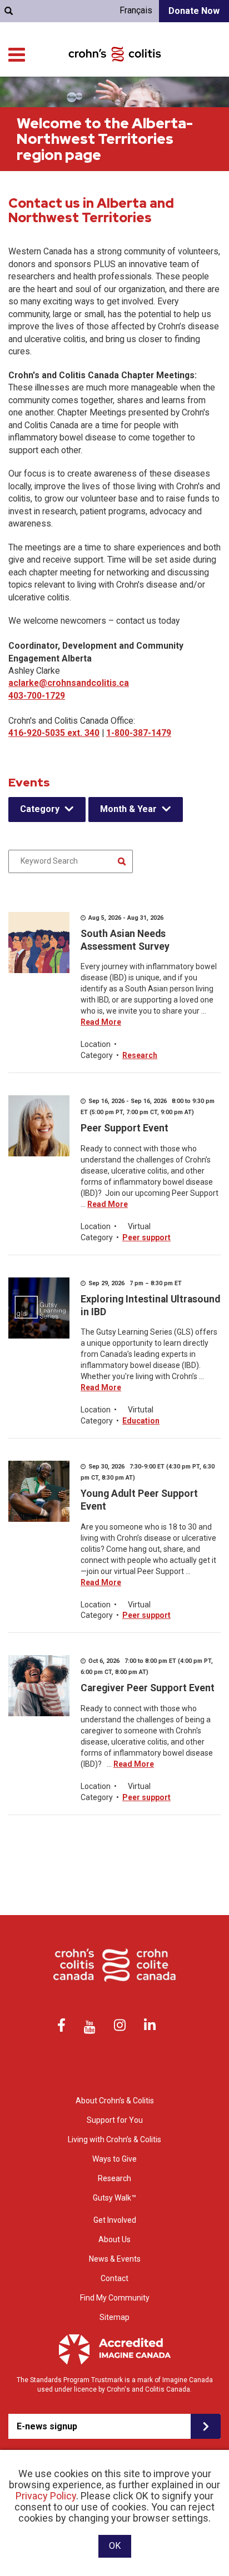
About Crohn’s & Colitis (115, 2101)
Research (140, 1055)
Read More (101, 1022)
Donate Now (194, 11)
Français (136, 10)
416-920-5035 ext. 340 (54, 733)
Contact (114, 2278)
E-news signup (47, 2426)
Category (40, 809)
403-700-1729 (37, 696)
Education (141, 1421)
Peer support (146, 1237)
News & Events (115, 2259)
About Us (114, 2239)
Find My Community (115, 2298)
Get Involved (115, 2220)
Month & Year (128, 809)
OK (115, 2546)
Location (96, 1044)
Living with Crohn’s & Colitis (114, 2139)
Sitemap (114, 2317)
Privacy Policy (46, 2496)
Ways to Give (114, 2159)
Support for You (115, 2120)
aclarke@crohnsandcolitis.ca (69, 683)
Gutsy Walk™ (114, 2198)
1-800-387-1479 (139, 733)
